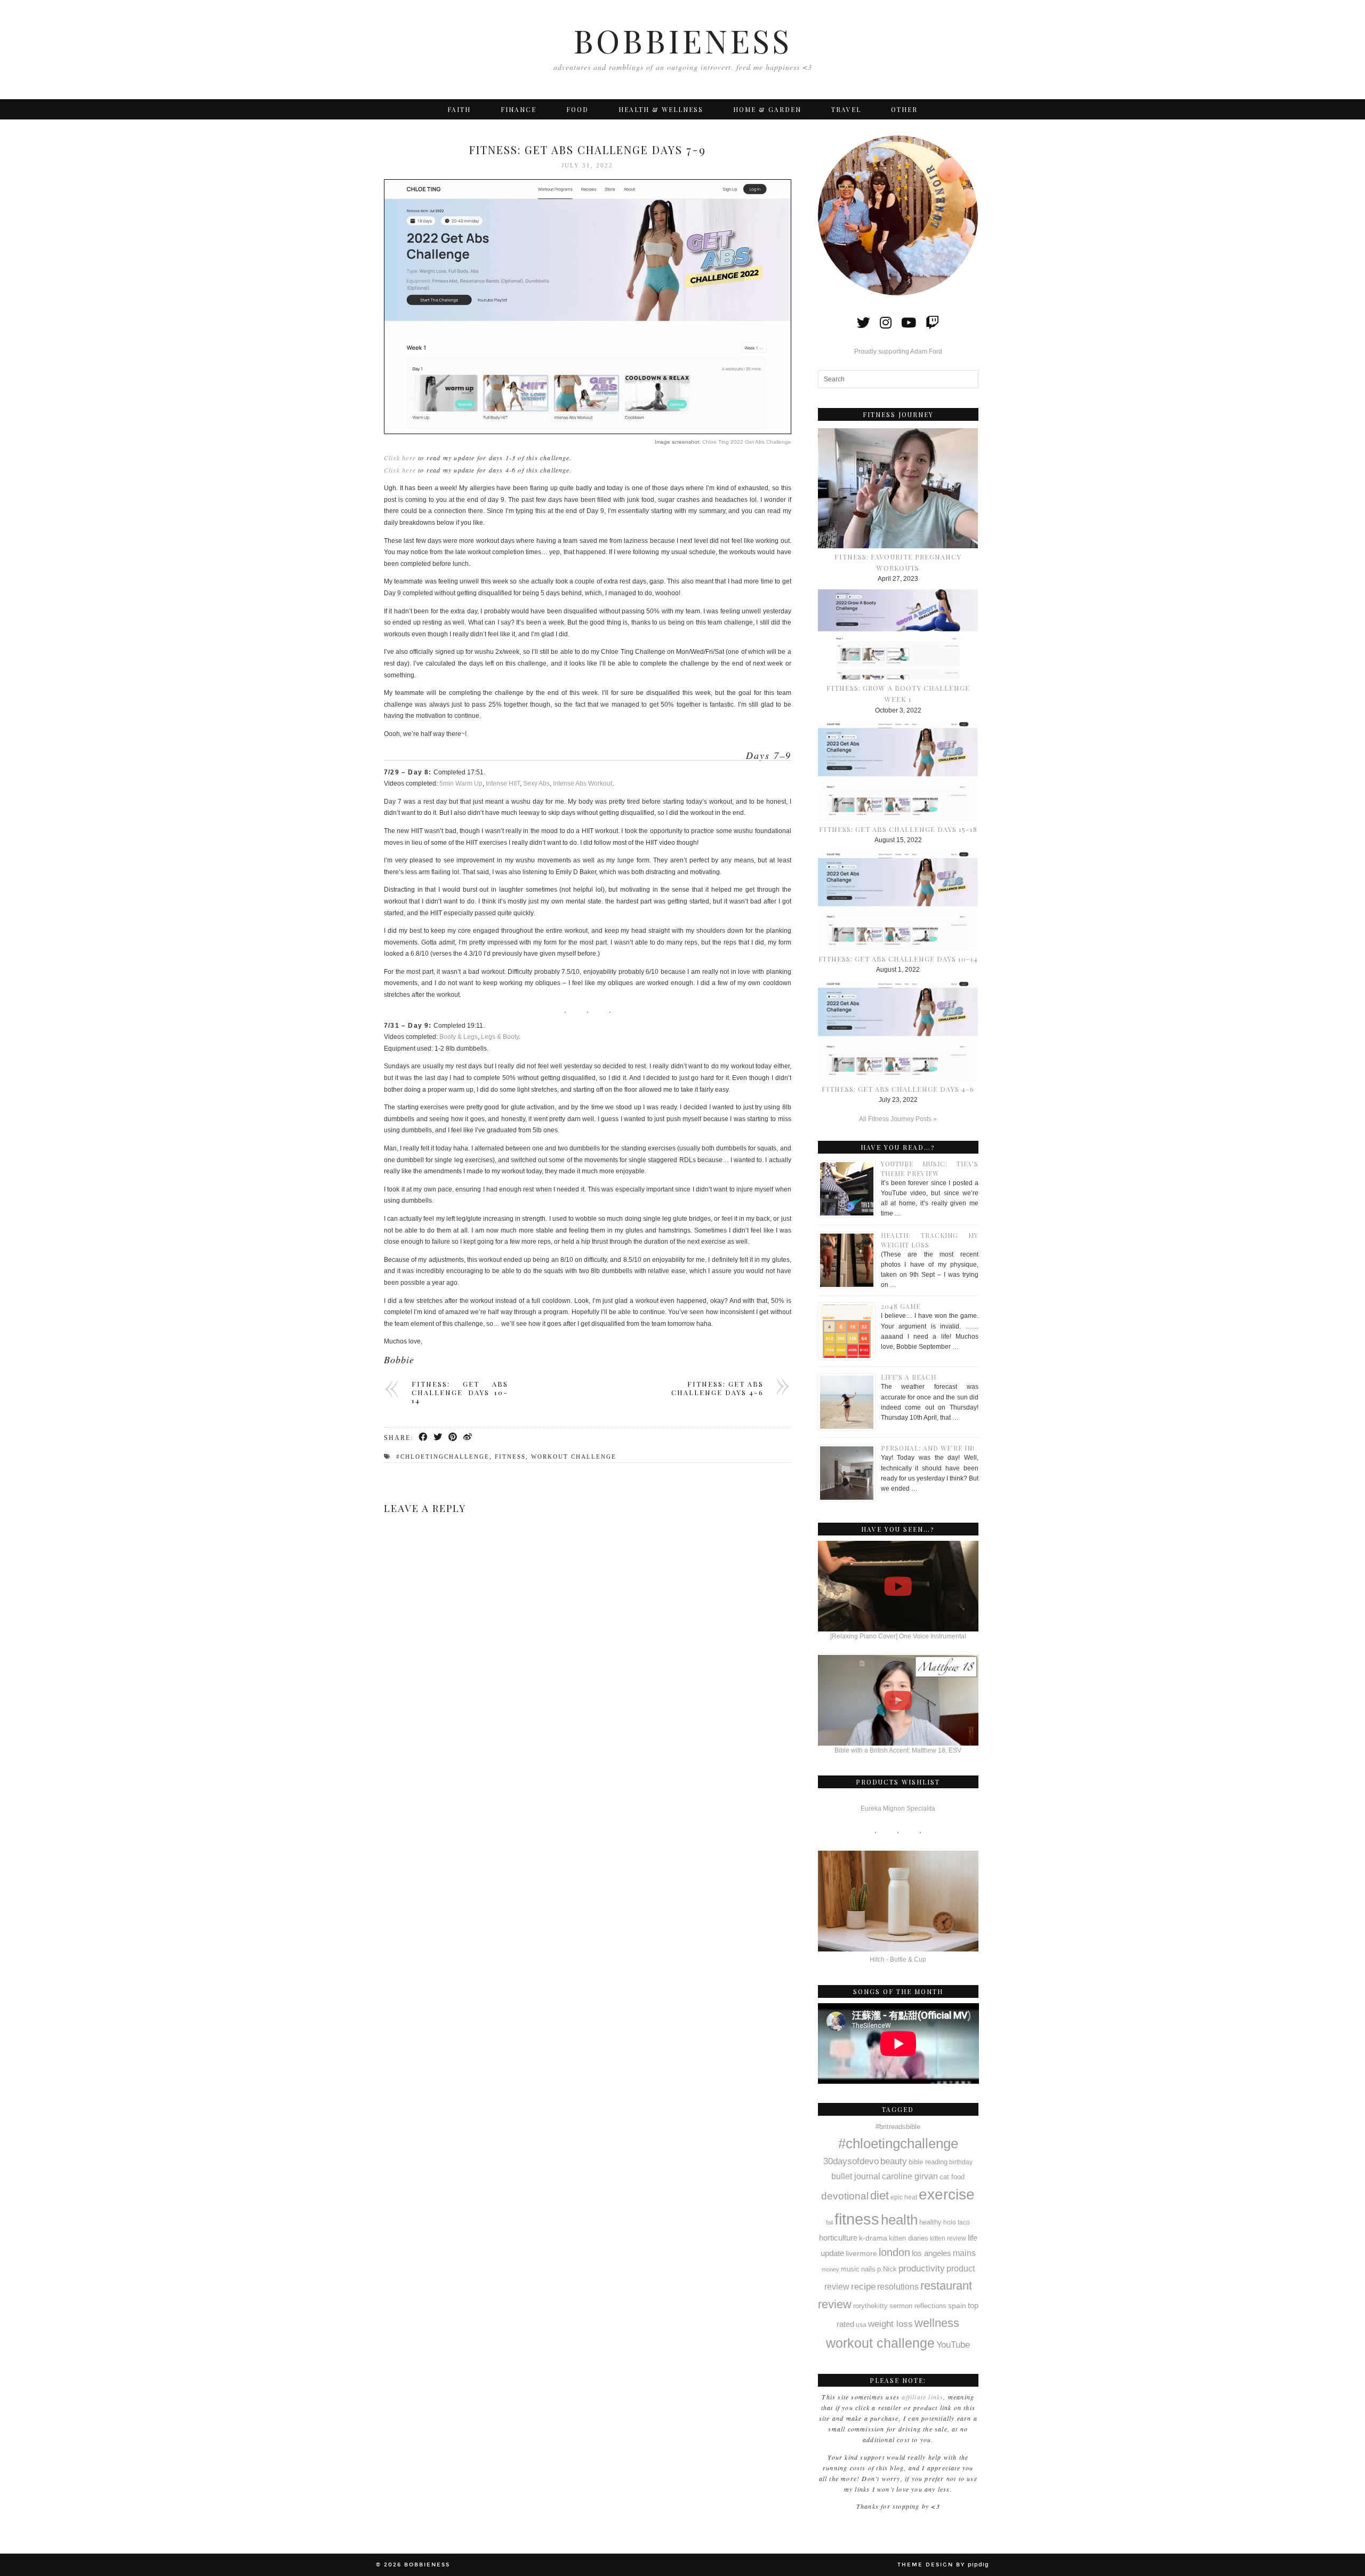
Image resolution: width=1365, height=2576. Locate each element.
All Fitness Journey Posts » (898, 1119)
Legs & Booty (500, 1037)
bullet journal (856, 2176)
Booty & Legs (459, 1037)
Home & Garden (767, 109)
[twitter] (864, 323)
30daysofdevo (851, 2161)
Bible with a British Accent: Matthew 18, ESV (898, 1750)
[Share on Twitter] (438, 1438)
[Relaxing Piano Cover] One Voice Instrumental (898, 1636)
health (899, 2220)
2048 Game (901, 1306)
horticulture (838, 2238)
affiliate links (922, 2397)
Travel (846, 109)
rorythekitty (870, 2306)
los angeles (932, 2253)
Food (577, 109)
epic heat (904, 2197)
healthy (930, 2222)
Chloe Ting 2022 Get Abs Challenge (747, 442)
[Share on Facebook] (423, 1438)
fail (829, 2222)
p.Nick (887, 2269)
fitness (510, 1457)
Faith (459, 109)
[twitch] (932, 323)
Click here (400, 458)
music (850, 2269)
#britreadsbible (898, 2127)
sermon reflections (918, 2306)
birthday (961, 2162)
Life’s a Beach (909, 1377)
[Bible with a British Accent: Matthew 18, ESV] (898, 1700)
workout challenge (574, 1457)
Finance (519, 109)
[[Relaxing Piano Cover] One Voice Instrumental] (898, 1586)
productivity (922, 2268)
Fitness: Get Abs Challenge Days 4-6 (717, 1388)
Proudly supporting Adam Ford (898, 351)
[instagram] (886, 323)
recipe (863, 2286)
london (894, 2252)
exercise (947, 2194)
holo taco (957, 2222)
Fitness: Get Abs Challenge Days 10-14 (460, 1392)
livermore (861, 2253)
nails (868, 2269)
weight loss (890, 2324)
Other (904, 109)
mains (964, 2253)
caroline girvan (910, 2176)
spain (957, 2306)
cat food (952, 2177)
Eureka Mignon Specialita (898, 1809)
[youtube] (909, 323)
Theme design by (943, 2565)
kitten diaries (909, 2238)
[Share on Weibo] (468, 1438)
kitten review (948, 2238)
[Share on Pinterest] (453, 1438)
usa (861, 2325)
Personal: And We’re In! (928, 1448)
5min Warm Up (461, 783)
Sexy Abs (536, 783)
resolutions (898, 2286)
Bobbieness (682, 40)
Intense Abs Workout (583, 783)
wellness (937, 2323)
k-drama (873, 2238)
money (830, 2269)
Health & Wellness (661, 109)
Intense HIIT (503, 783)
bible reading (928, 2162)
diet (880, 2195)
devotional (845, 2196)
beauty (894, 2161)
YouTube (953, 2345)
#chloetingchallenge (443, 1457)
